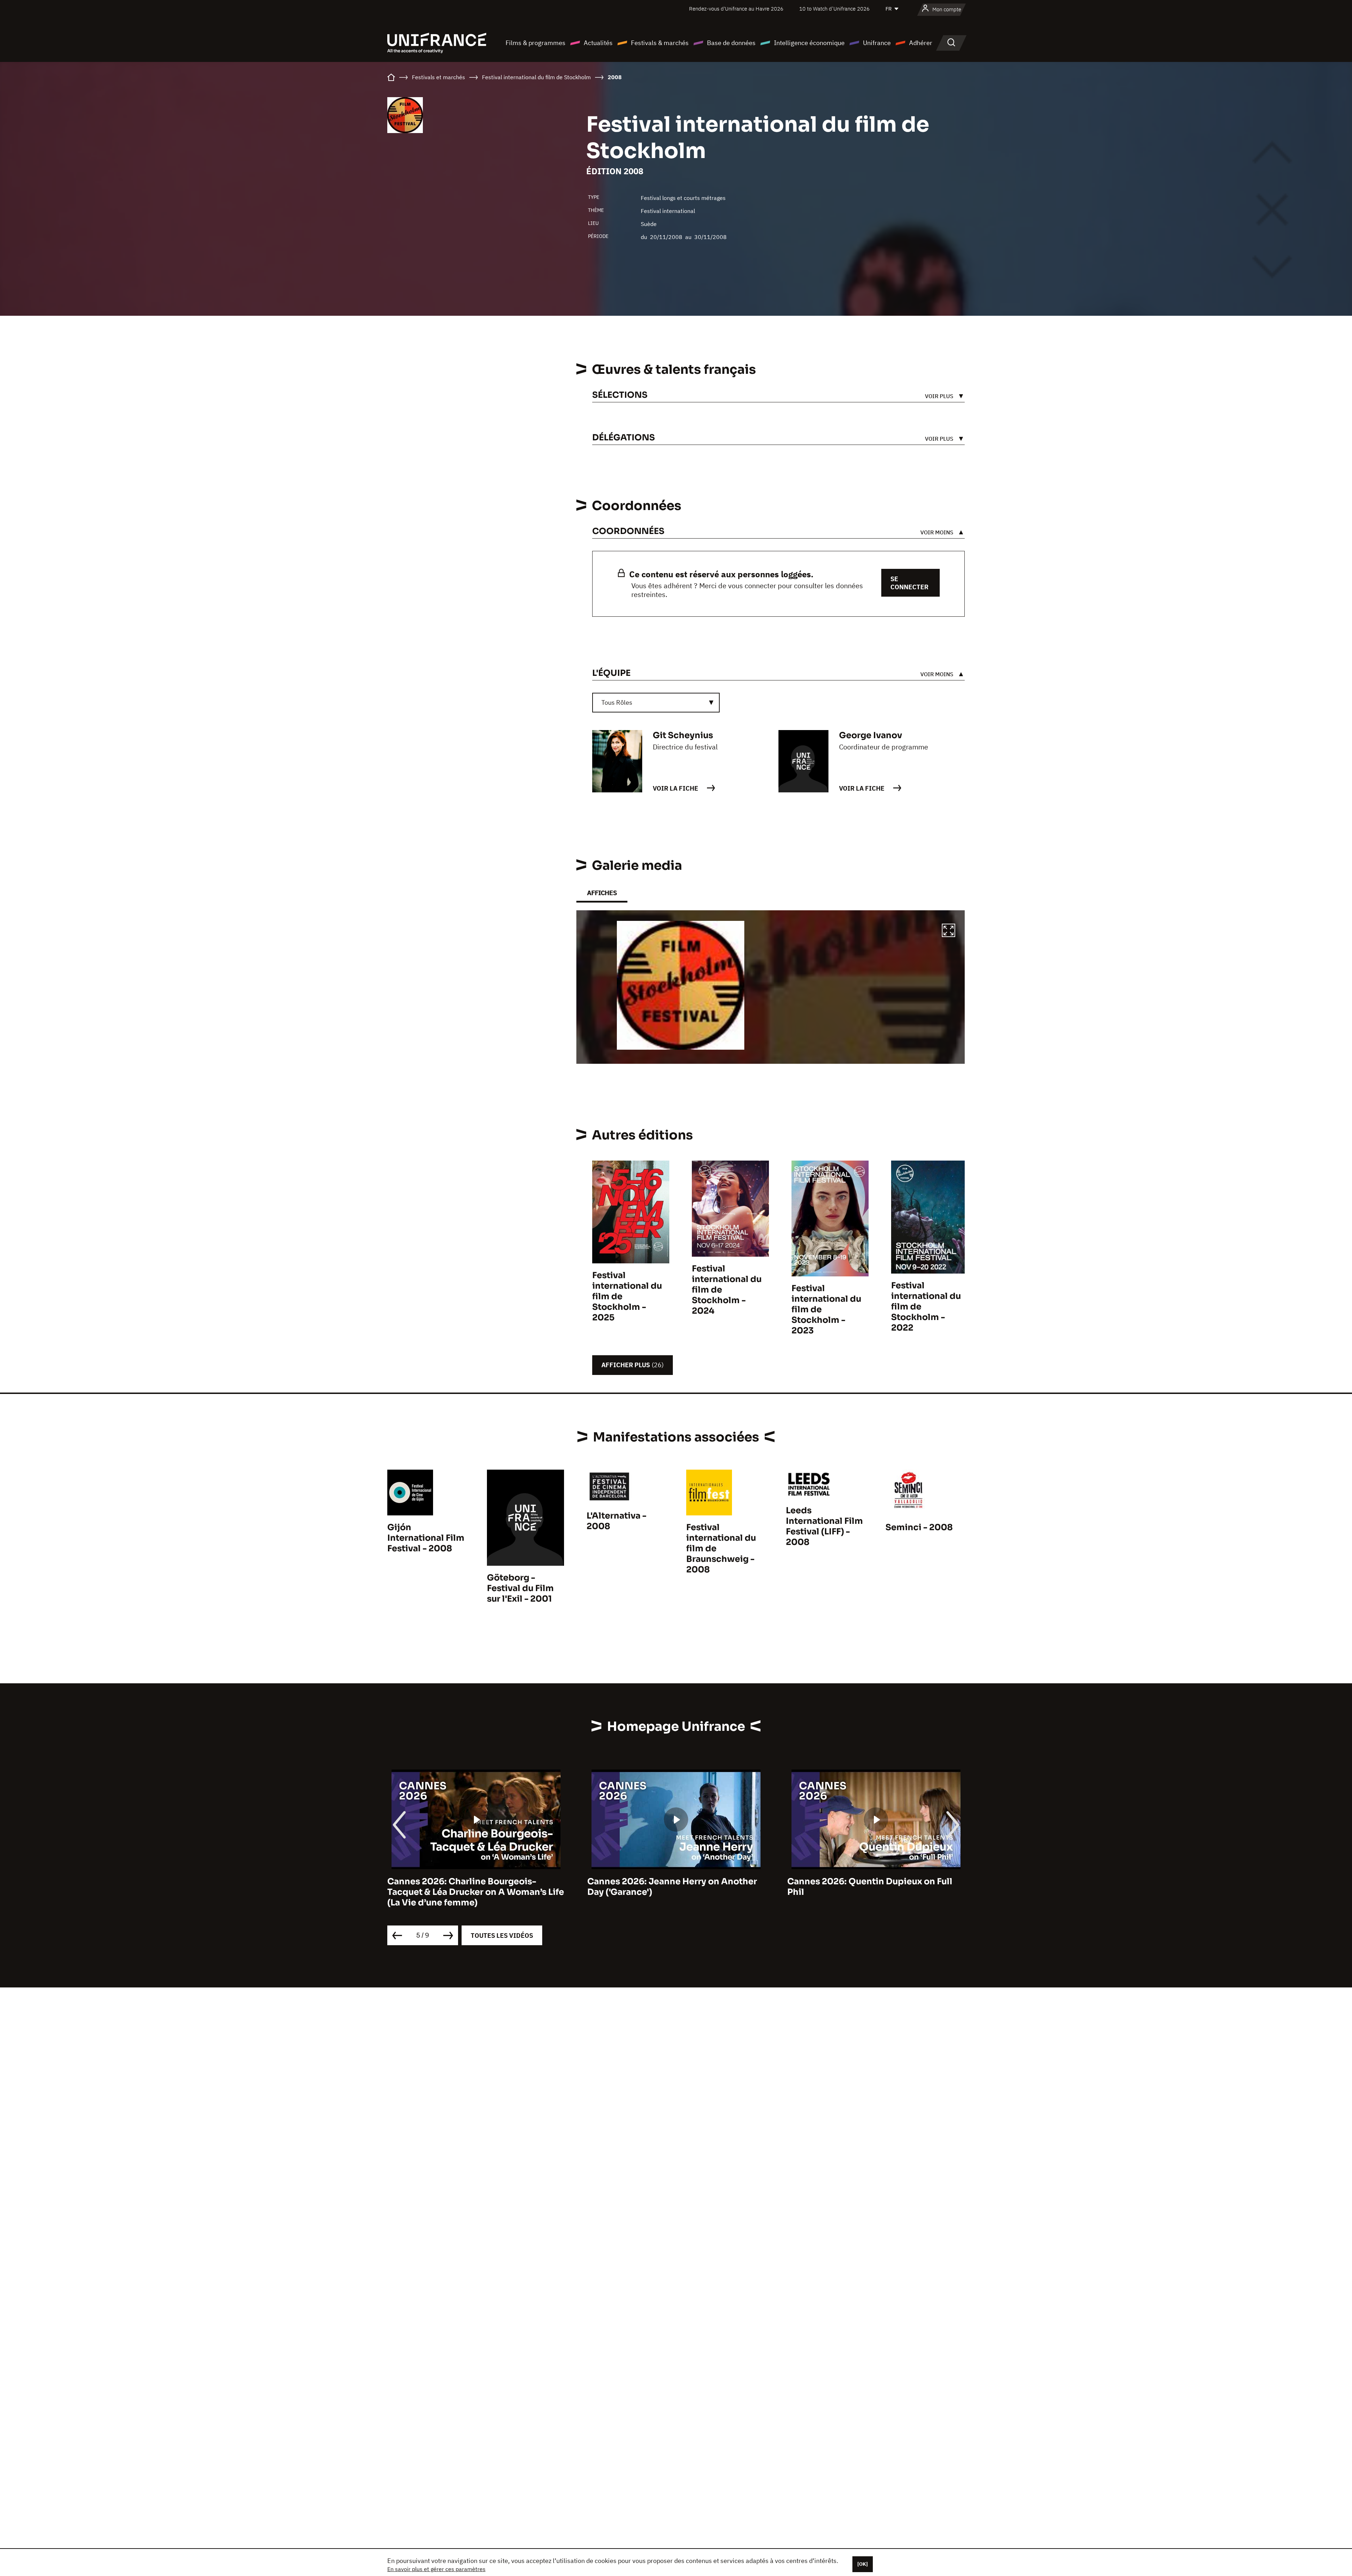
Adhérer (921, 43)
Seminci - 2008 (919, 1527)
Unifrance (877, 43)
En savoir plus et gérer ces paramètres (436, 2569)
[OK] (863, 2564)
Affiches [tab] (602, 893)
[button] (949, 931)
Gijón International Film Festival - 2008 (426, 1538)
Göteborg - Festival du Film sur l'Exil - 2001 (520, 1588)
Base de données (731, 43)
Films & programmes (536, 43)
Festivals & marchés (660, 43)
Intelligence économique (809, 43)
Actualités (598, 43)
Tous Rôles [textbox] (617, 702)
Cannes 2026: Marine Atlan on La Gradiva (876, 1881)
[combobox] (656, 703)
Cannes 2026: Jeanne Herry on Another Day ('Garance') (472, 1887)
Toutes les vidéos (502, 1936)
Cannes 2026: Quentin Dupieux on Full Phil (670, 1887)
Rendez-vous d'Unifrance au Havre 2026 (736, 9)
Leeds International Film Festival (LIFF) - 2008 (824, 1526)
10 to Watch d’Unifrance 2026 (834, 9)
